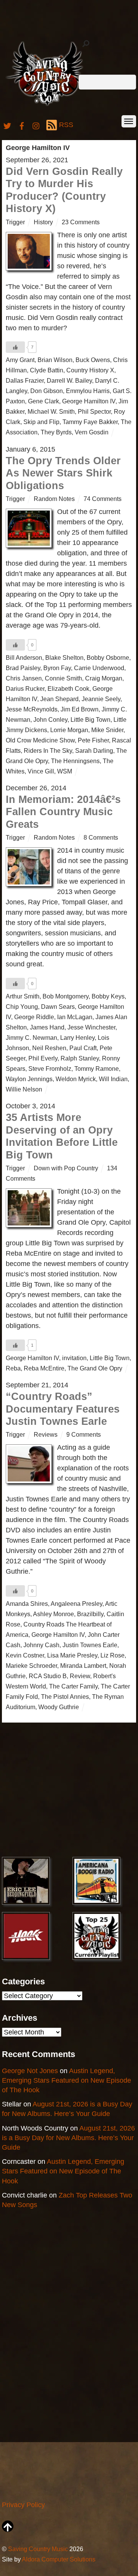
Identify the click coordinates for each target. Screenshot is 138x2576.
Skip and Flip (41, 422)
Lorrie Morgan (69, 730)
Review (80, 1676)
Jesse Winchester (91, 1027)
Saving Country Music (38, 2549)
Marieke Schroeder (31, 1666)
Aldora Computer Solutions (59, 2559)
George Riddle (34, 1017)
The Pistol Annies (65, 1697)
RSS (66, 125)
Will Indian (113, 1079)
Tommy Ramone (97, 1069)
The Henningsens (75, 761)
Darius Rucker (25, 688)
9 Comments (84, 1434)
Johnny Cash (41, 1645)
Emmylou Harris (88, 391)
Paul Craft (83, 1048)
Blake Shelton (64, 657)
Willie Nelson (24, 1089)
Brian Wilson (55, 360)
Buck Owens (93, 360)
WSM (65, 771)
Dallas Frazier (25, 380)
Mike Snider (107, 730)
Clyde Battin (47, 370)
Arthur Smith (23, 996)
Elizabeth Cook (68, 688)
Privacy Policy (23, 2505)
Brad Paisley (23, 668)
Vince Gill (41, 771)
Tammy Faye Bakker (90, 422)
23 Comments (81, 222)
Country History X (90, 370)
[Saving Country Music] (47, 105)
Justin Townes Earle (90, 1645)
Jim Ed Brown (80, 709)
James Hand (47, 1027)
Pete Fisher (93, 740)
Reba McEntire (44, 1368)
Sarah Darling (94, 750)
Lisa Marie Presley (72, 1655)
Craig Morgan (104, 678)
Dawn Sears (58, 1007)
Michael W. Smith (51, 411)
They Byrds (56, 432)
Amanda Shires (27, 1604)
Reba (13, 1368)
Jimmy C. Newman (31, 1038)
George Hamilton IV (89, 401)
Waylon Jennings (29, 1079)
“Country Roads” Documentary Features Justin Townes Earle (63, 1409)
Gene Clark (44, 401)
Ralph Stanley (80, 1058)
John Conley (50, 719)
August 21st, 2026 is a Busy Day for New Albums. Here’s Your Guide (68, 2138)
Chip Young (22, 1007)
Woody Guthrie (59, 1707)
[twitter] (7, 125)
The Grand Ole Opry (95, 1368)
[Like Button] (15, 347)
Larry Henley (77, 1038)
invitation (74, 1358)
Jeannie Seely (101, 699)
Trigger (15, 222)
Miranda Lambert (83, 1666)
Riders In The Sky (48, 750)
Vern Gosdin (92, 432)
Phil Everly (43, 1058)
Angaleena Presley (76, 1604)
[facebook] (22, 125)
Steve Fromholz (50, 1069)
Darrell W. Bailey (69, 380)
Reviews (46, 1434)
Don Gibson (47, 391)
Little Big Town (90, 719)
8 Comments (101, 837)
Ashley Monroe (53, 1614)
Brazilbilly (90, 1614)
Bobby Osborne (108, 657)
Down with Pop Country (66, 1168)
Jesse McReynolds (32, 709)
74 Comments (103, 499)
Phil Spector (94, 411)
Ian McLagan (75, 1017)
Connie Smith (63, 678)
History (43, 222)
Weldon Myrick (76, 1079)
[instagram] (36, 125)
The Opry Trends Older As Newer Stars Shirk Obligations (63, 473)
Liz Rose (113, 1655)
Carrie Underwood (99, 668)
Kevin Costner (25, 1655)
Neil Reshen (49, 1048)
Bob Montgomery (66, 996)
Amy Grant (20, 360)
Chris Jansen (24, 678)
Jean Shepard (59, 699)
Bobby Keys (108, 996)
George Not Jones (30, 2071)
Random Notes (54, 499)
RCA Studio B (48, 1676)
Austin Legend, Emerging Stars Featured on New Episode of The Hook (67, 2080)
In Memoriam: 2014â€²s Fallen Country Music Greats (63, 812)
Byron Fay (57, 668)
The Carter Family (73, 1686)
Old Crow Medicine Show (40, 740)
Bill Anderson (24, 657)
